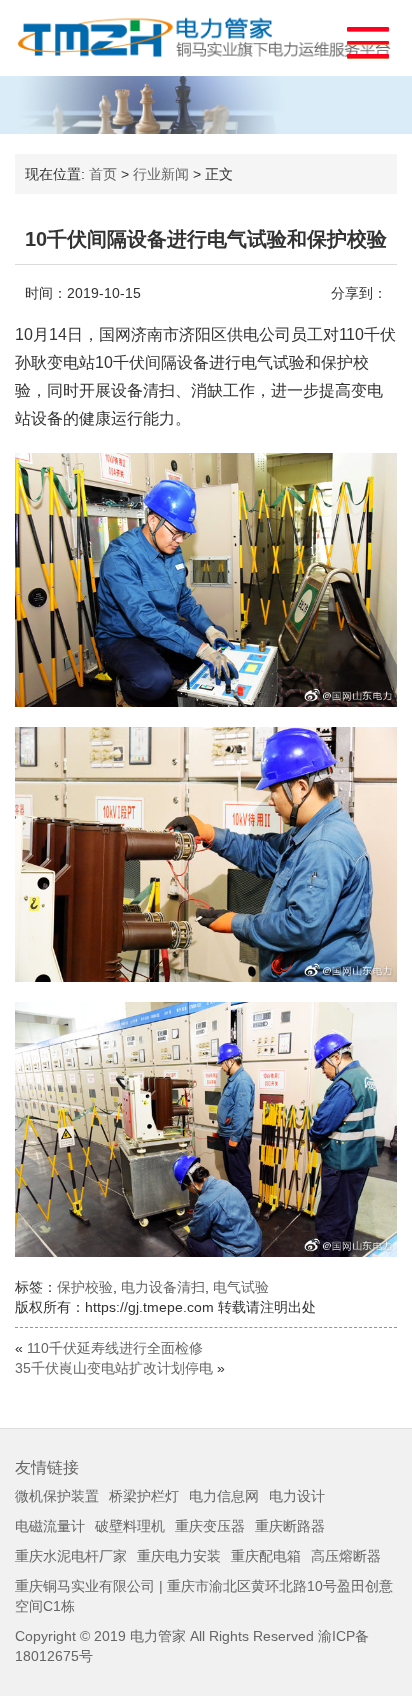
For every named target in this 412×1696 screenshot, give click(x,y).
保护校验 (85, 1287)
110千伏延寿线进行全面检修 (115, 1348)
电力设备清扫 (163, 1287)
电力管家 (158, 1636)
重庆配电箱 (266, 1556)
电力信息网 (224, 1496)
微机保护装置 (57, 1496)
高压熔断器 (346, 1556)
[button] (358, 37)
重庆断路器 (290, 1526)
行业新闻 (161, 174)
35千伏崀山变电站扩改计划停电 (114, 1368)
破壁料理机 (130, 1526)
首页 (103, 174)
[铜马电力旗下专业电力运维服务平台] (206, 38)
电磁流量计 (50, 1526)
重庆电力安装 (179, 1556)
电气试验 (241, 1287)
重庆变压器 (210, 1526)
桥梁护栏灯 (144, 1496)
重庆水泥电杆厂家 (71, 1556)
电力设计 (297, 1496)
